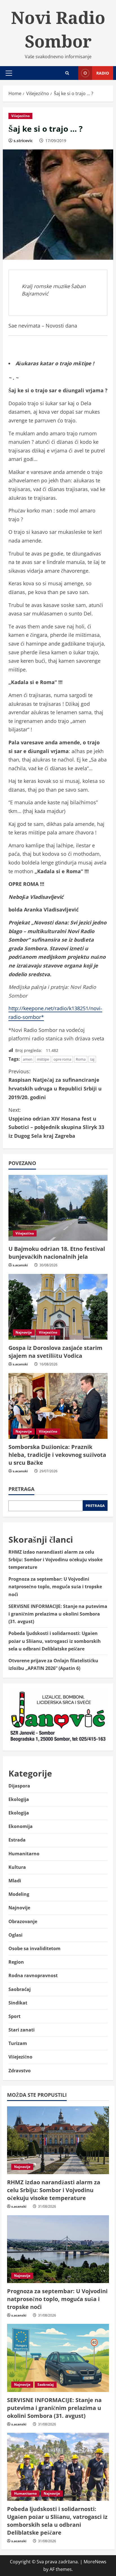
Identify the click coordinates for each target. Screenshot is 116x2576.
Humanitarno (24, 1854)
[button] (9, 73)
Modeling (19, 1894)
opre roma (62, 1059)
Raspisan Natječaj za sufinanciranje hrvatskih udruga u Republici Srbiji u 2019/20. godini (55, 1084)
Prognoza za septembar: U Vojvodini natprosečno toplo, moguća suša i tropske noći (55, 1587)
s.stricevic (23, 141)
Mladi (15, 1881)
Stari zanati (22, 2030)
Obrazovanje (23, 1921)
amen (28, 1059)
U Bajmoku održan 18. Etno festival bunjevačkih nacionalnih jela (57, 1253)
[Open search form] (67, 73)
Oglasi (15, 1935)
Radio (103, 73)
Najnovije (24, 1332)
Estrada (17, 1840)
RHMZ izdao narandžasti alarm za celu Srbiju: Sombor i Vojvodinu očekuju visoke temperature (55, 1560)
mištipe (43, 1059)
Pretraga (21, 1489)
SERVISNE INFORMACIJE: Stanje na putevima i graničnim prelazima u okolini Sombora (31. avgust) (58, 1614)
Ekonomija (21, 1826)
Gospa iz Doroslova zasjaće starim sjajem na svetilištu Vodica (55, 1352)
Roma (81, 1059)
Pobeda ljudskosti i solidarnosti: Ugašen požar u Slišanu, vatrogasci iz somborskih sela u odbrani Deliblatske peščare (55, 1641)
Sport (14, 2016)
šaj (92, 1059)
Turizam (18, 2043)
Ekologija (19, 1799)
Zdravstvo (20, 2071)
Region (16, 1962)
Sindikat (18, 2003)
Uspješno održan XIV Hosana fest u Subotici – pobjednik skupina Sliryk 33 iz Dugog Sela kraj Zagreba (56, 1123)
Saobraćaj (20, 1989)
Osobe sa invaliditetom (34, 1948)
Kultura (17, 1867)
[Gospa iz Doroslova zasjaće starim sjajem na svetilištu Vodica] (58, 1307)
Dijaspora (19, 1786)
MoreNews (95, 2562)
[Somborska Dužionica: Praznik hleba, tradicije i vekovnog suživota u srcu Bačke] (58, 1406)
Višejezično (20, 116)
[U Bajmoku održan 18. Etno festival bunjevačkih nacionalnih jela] (58, 1208)
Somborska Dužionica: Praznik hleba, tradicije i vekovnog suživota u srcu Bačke (57, 1455)
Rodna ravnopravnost (33, 1975)
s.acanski (20, 1265)
